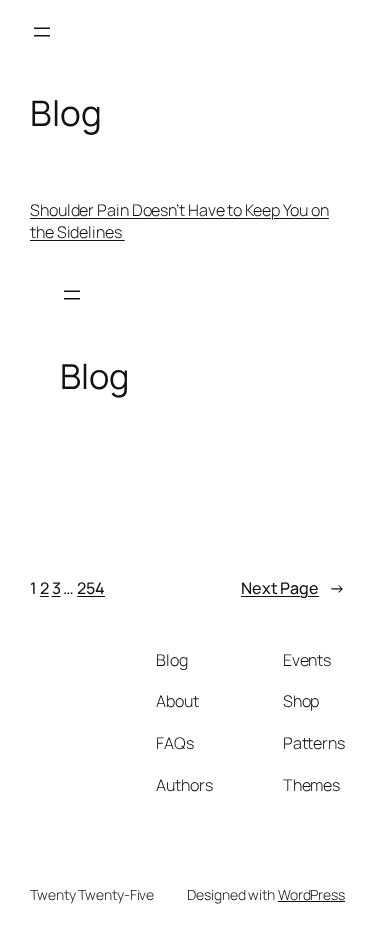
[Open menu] (42, 32)
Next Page (293, 588)
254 (91, 588)
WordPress (311, 894)
